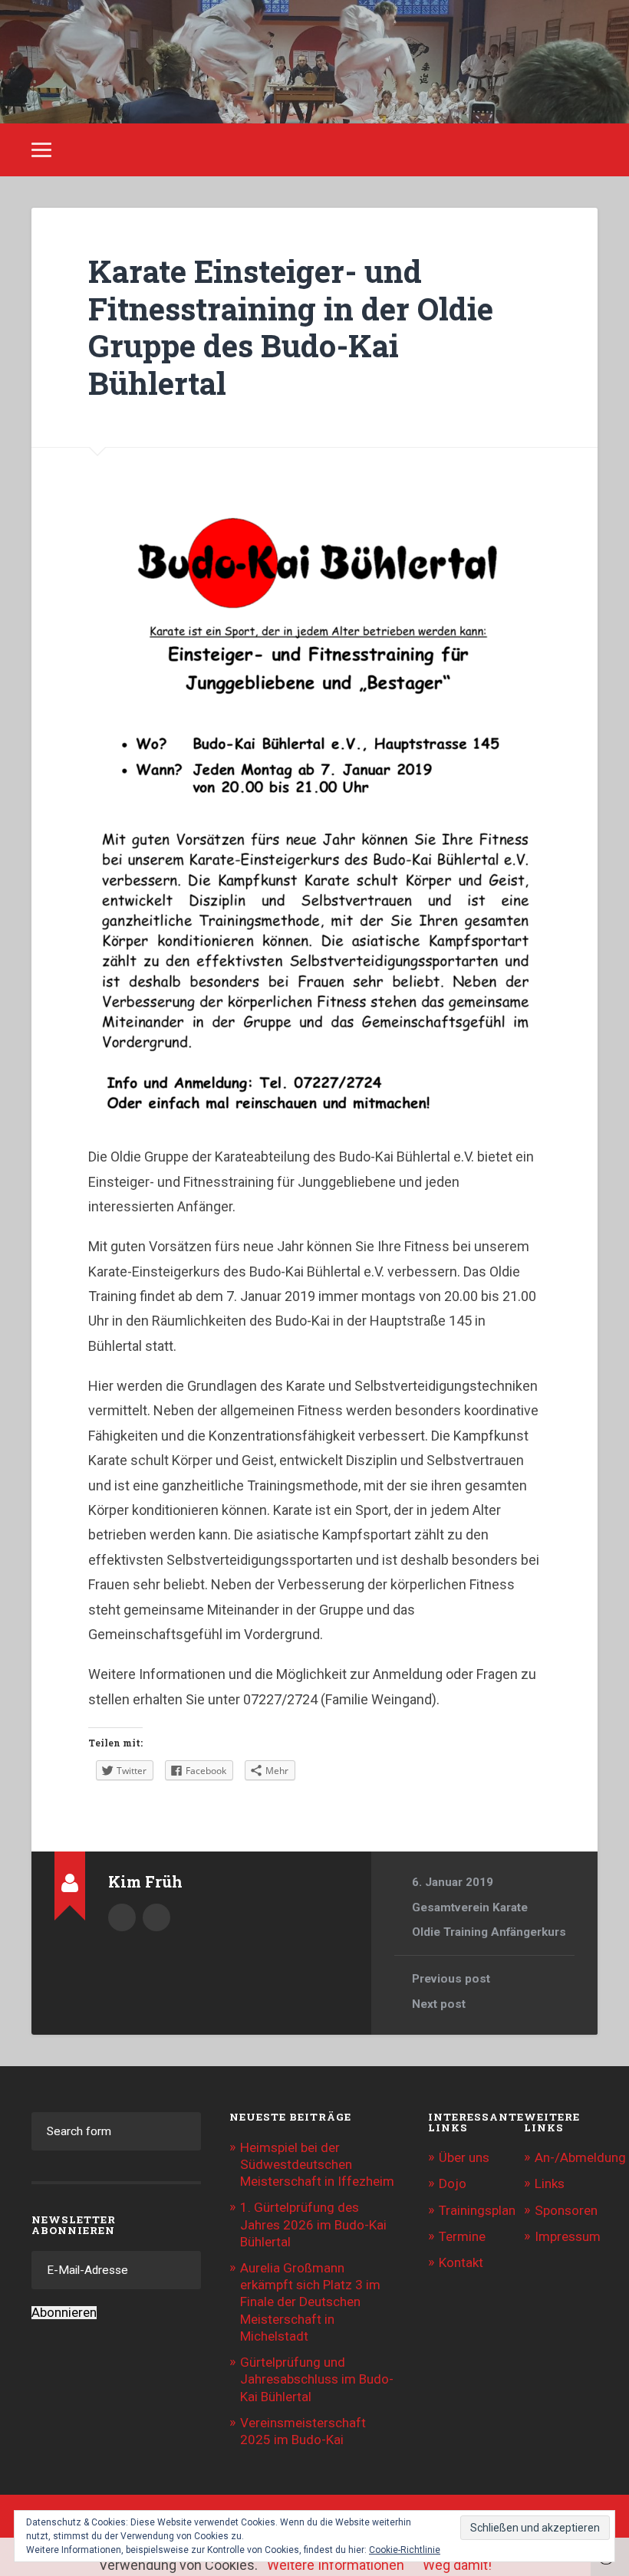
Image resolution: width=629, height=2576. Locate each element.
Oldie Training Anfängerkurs (489, 1932)
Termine (462, 2236)
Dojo (453, 2183)
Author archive (122, 1917)
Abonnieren (64, 2313)
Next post (439, 2004)
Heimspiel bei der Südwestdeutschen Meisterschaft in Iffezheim (317, 2164)
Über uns (464, 2157)
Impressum (568, 2236)
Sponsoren (566, 2210)
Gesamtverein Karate (470, 1907)
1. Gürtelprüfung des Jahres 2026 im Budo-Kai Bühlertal (313, 2224)
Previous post (451, 1979)
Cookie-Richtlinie (405, 2550)
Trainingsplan (477, 2210)
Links (550, 2183)
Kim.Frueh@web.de (156, 1917)
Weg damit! (457, 2565)
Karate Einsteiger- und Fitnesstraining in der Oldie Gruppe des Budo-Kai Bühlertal (291, 327)
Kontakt (461, 2262)
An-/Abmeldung (580, 2157)
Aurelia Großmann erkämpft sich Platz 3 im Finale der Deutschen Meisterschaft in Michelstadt (310, 2302)
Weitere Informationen (336, 2565)
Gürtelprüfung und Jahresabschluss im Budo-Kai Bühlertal (317, 2379)
